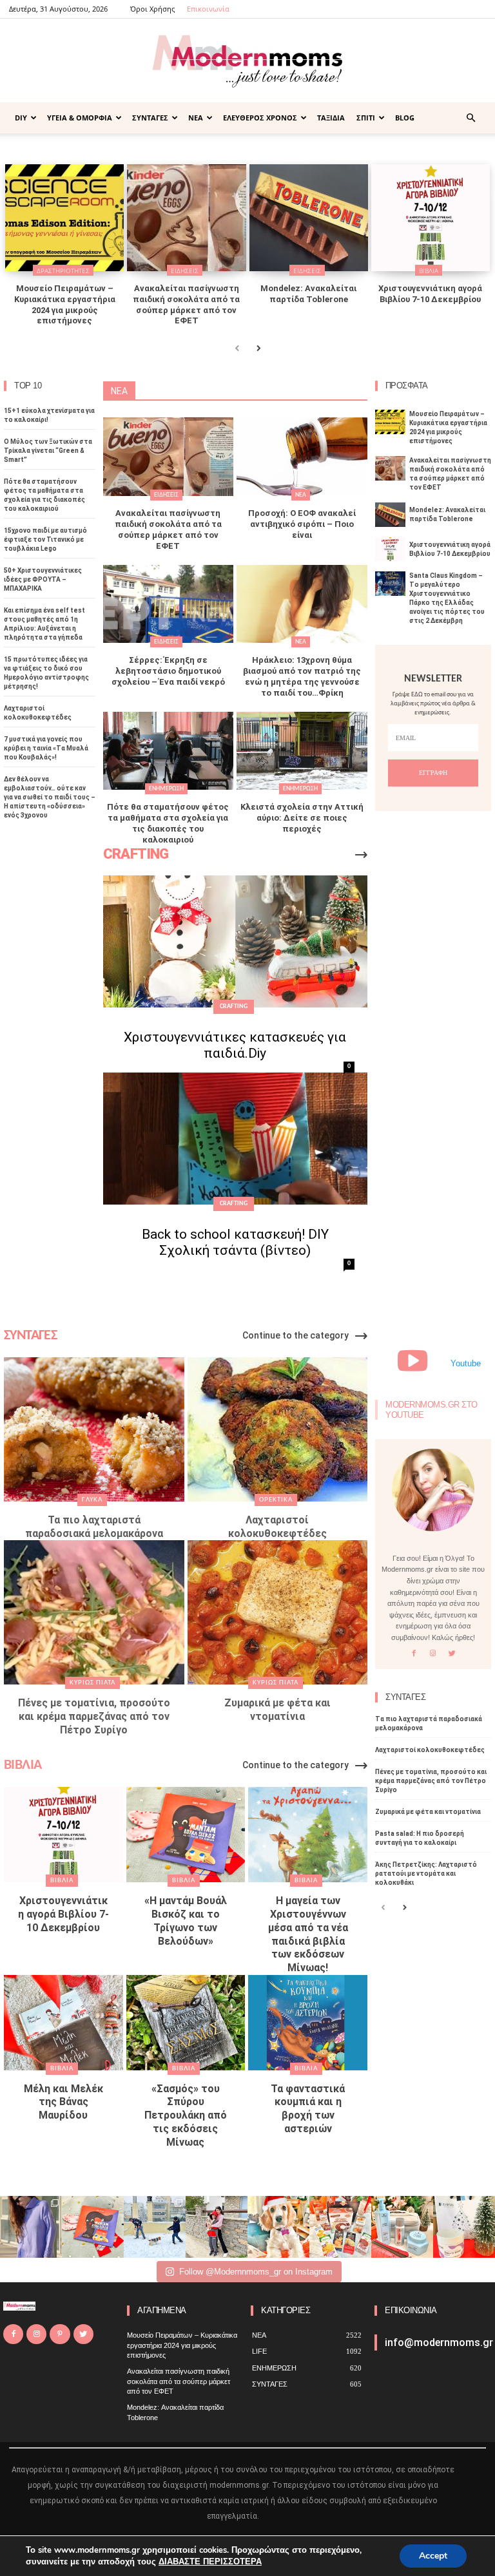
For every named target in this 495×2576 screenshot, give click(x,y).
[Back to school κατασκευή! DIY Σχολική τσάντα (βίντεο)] (235, 1139)
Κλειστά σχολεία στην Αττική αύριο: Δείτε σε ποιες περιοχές (302, 818)
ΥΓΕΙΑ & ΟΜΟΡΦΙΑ (80, 118)
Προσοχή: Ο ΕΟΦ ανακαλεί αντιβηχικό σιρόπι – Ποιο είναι (302, 524)
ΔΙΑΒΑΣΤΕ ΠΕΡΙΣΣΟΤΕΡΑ (210, 2562)
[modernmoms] (247, 62)
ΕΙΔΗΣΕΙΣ (185, 271)
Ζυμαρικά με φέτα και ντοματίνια (277, 1710)
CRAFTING (234, 1007)
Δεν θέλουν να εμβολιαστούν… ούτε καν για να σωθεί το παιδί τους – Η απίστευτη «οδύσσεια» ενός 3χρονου (50, 797)
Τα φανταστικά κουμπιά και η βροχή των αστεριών (308, 2109)
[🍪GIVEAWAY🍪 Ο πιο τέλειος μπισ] (340, 2227)
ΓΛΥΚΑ (92, 1500)
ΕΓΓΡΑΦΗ (433, 773)
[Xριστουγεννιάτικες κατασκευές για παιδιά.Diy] (235, 941)
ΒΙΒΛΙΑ (429, 271)
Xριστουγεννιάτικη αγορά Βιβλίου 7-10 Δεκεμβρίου (430, 294)
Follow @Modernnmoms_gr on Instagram (256, 2272)
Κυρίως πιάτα (92, 1683)
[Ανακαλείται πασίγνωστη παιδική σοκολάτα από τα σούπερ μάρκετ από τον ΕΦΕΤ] (186, 218)
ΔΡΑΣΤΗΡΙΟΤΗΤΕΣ (63, 271)
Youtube (466, 1363)
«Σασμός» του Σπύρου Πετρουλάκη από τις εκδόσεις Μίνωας (186, 2115)
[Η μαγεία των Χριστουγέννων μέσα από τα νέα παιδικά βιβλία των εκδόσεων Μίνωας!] (308, 1835)
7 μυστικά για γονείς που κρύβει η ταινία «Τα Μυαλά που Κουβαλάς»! (46, 748)
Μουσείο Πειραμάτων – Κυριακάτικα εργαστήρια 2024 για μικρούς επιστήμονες (65, 305)
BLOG (405, 118)
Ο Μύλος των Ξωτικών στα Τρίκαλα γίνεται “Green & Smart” (48, 451)
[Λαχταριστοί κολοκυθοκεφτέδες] (278, 1429)
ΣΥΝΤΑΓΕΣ (150, 118)
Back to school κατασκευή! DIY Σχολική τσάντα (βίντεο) (235, 1242)
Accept (433, 2556)
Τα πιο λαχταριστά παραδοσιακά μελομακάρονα (94, 1527)
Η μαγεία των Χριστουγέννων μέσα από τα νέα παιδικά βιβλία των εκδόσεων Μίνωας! (308, 1934)
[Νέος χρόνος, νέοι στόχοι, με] (217, 2227)
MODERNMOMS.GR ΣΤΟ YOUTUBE (432, 1410)
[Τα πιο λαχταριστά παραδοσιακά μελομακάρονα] (94, 1429)
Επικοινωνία (208, 9)
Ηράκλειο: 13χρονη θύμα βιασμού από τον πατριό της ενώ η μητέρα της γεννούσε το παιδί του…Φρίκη (302, 676)
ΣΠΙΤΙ (366, 118)
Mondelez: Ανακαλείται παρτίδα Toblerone (308, 294)
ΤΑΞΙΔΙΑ (331, 118)
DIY (21, 118)
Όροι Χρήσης (152, 9)
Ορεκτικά (276, 1500)
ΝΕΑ (196, 118)
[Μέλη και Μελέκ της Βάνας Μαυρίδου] (63, 2023)
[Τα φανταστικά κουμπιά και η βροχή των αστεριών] (308, 2023)
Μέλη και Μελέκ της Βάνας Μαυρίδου (63, 2102)
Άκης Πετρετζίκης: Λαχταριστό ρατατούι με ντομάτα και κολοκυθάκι (426, 1874)
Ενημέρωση (166, 789)
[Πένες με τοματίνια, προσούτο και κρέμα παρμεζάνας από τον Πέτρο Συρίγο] (94, 1612)
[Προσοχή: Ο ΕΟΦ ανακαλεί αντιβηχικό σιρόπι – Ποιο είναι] (302, 457)
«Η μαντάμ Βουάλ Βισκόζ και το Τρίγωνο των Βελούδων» (186, 1921)
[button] (471, 118)
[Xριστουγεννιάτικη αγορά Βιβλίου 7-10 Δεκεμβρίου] (431, 218)
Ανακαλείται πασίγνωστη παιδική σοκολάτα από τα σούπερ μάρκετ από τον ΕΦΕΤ (186, 305)
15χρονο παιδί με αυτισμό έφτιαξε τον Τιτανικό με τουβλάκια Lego (45, 539)
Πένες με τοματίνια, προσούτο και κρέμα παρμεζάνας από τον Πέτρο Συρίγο (94, 1716)
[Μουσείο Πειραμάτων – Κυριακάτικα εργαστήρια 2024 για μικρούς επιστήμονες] (64, 218)
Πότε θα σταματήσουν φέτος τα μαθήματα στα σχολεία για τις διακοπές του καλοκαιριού (168, 823)
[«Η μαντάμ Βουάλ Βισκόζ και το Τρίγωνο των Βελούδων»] (186, 1835)
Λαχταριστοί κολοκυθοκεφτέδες (277, 1527)
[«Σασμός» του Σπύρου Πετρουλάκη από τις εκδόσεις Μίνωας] (186, 2023)
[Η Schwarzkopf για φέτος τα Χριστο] (402, 2227)
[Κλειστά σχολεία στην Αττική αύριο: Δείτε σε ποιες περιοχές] (302, 751)
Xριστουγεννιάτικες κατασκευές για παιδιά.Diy (235, 1045)
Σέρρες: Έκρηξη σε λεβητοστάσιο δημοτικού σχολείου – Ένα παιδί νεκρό (168, 671)
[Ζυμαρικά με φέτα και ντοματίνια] (278, 1612)
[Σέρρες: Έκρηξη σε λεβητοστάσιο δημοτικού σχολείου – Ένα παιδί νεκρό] (169, 604)
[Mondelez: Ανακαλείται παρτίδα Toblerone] (309, 218)
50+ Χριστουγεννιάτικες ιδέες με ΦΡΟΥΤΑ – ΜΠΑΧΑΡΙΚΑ (43, 579)
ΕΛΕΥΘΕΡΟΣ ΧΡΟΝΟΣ (260, 118)
